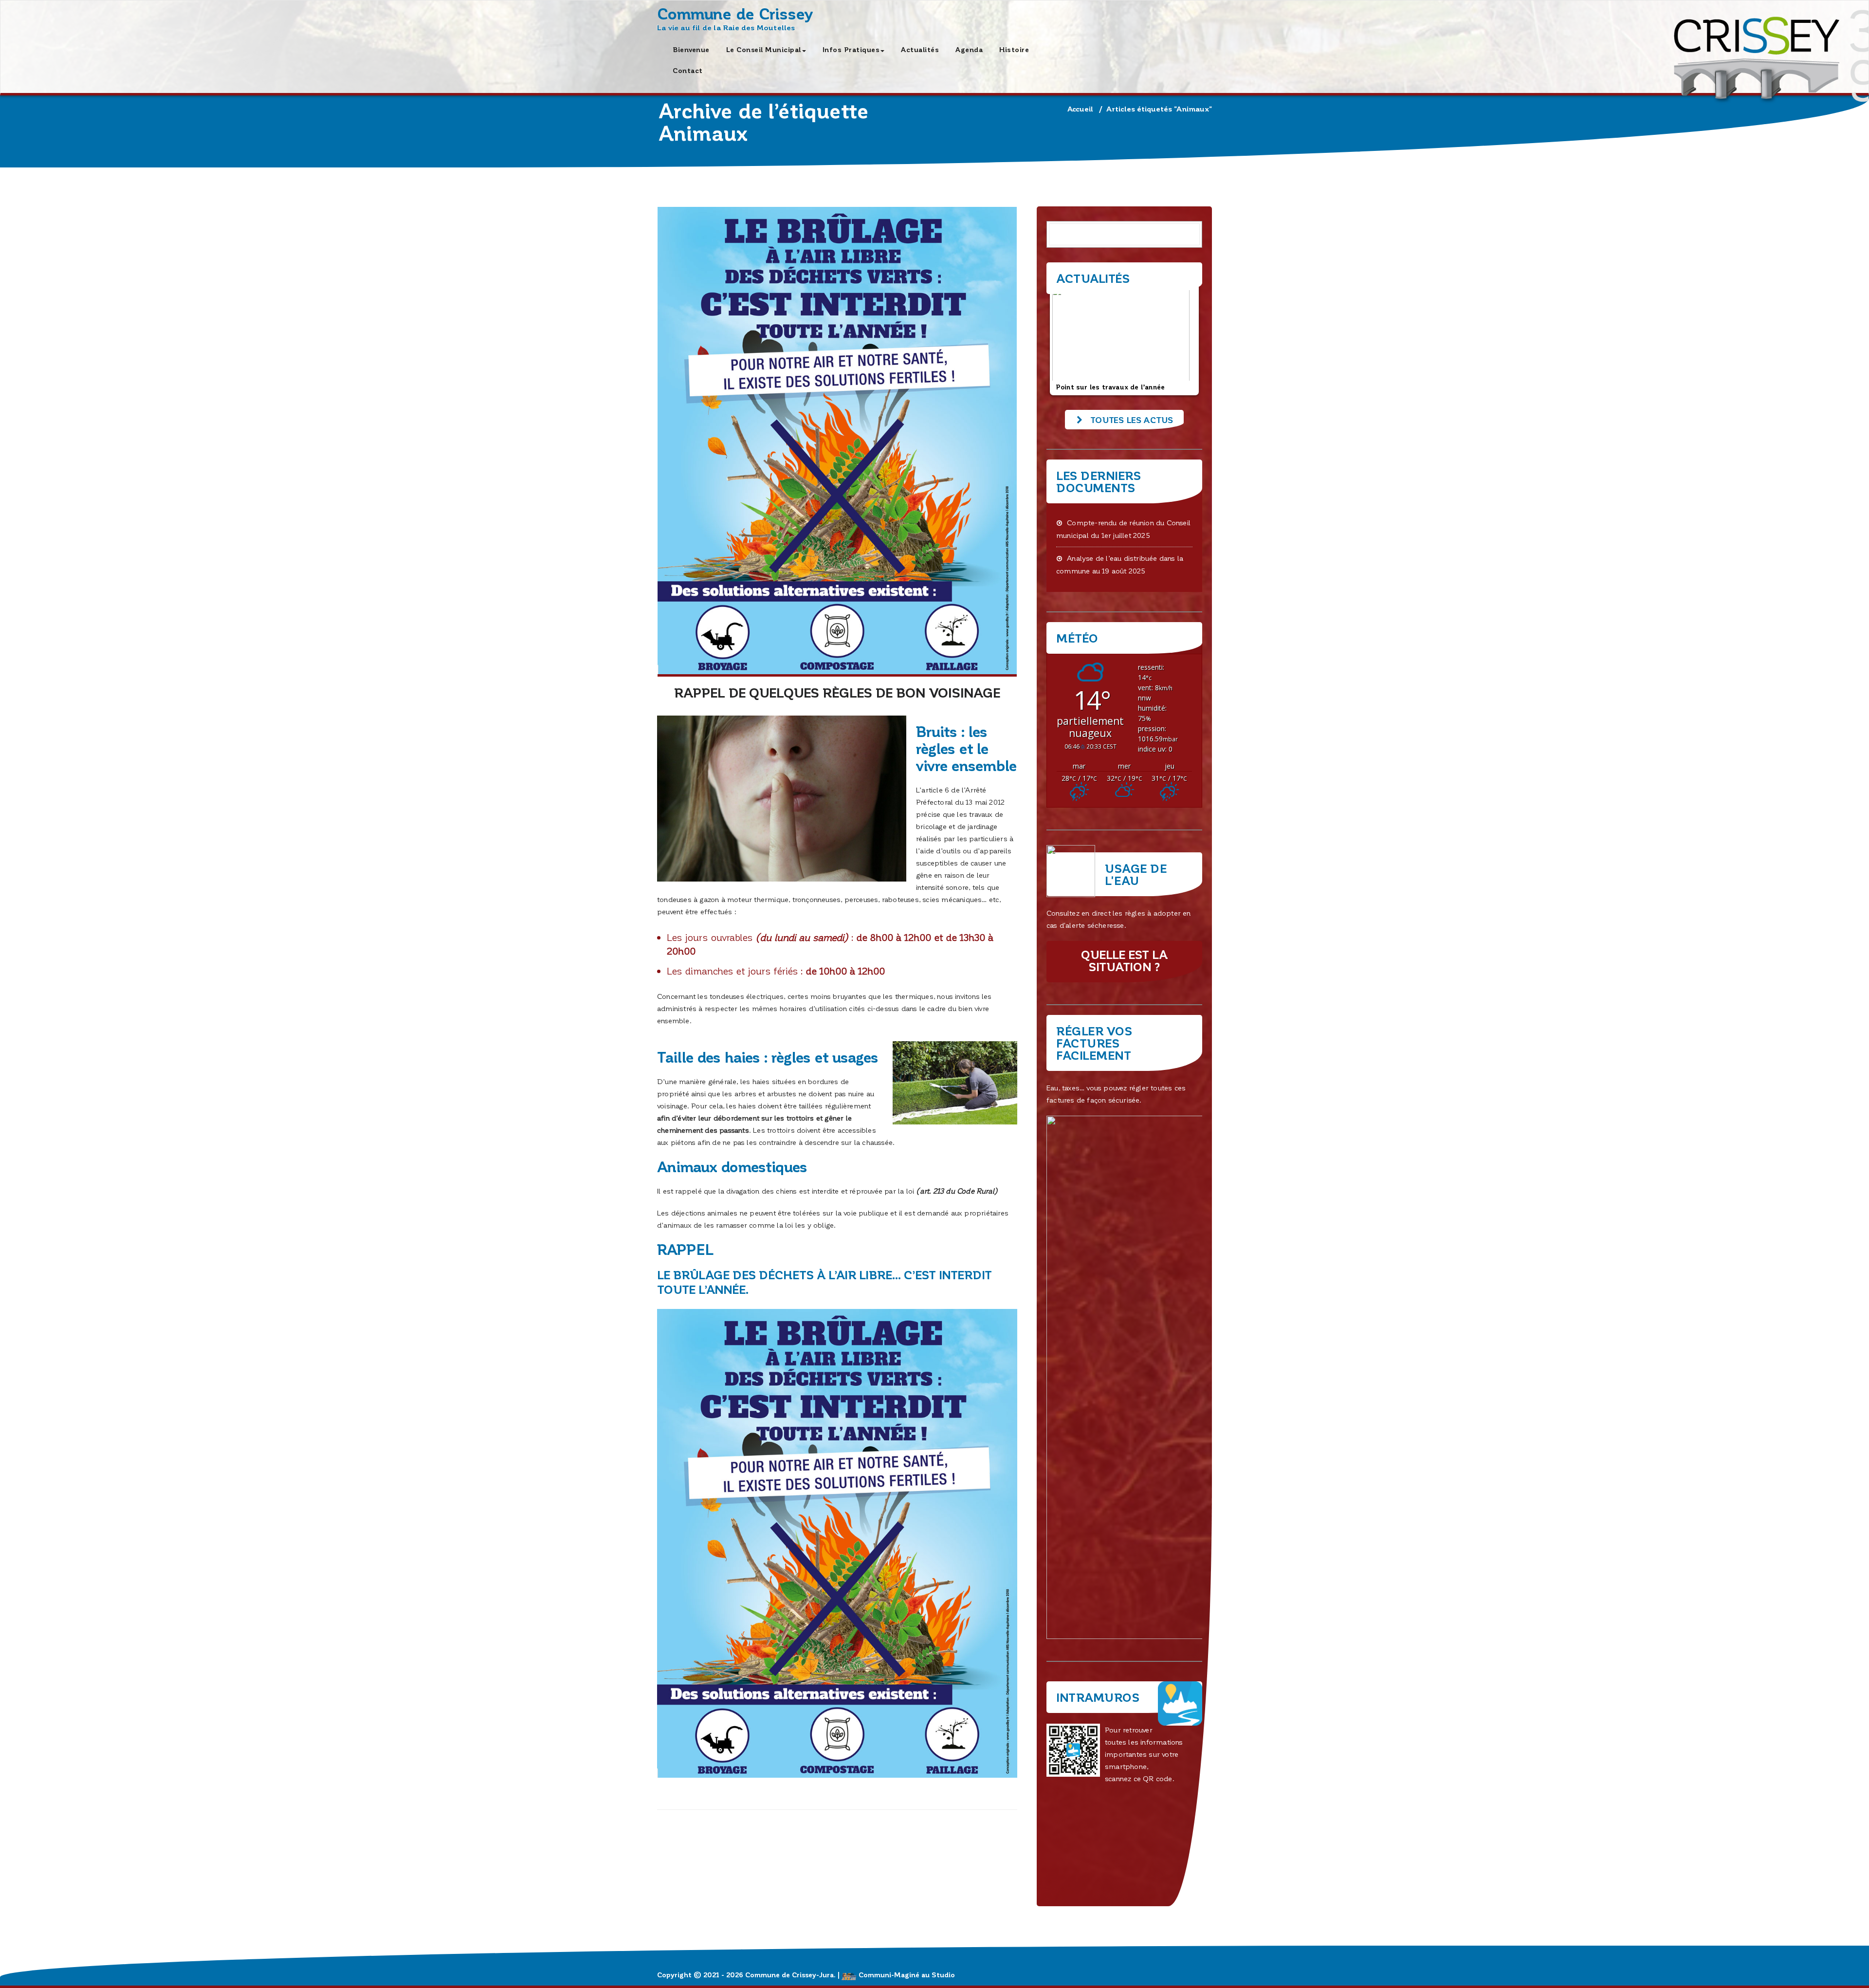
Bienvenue (691, 49)
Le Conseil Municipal (764, 49)
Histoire (1014, 49)
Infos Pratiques (851, 49)
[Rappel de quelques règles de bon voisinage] (837, 442)
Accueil (1080, 109)
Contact (688, 70)
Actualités (920, 49)
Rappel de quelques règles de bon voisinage (837, 692)
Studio (943, 1975)
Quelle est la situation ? (1124, 960)
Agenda (969, 49)
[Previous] (1067, 340)
